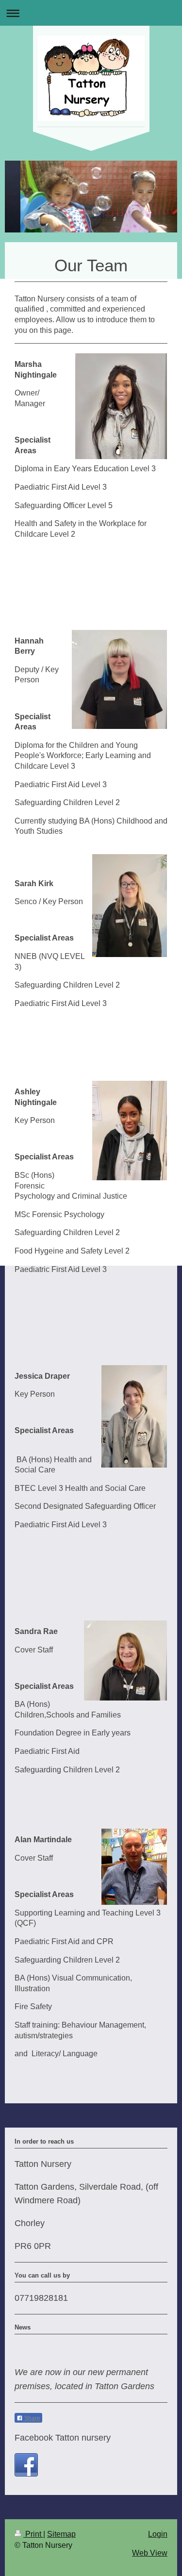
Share (32, 2418)
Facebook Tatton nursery (63, 2438)
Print (33, 2534)
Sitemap (61, 2534)
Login (158, 2534)
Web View (150, 2553)
